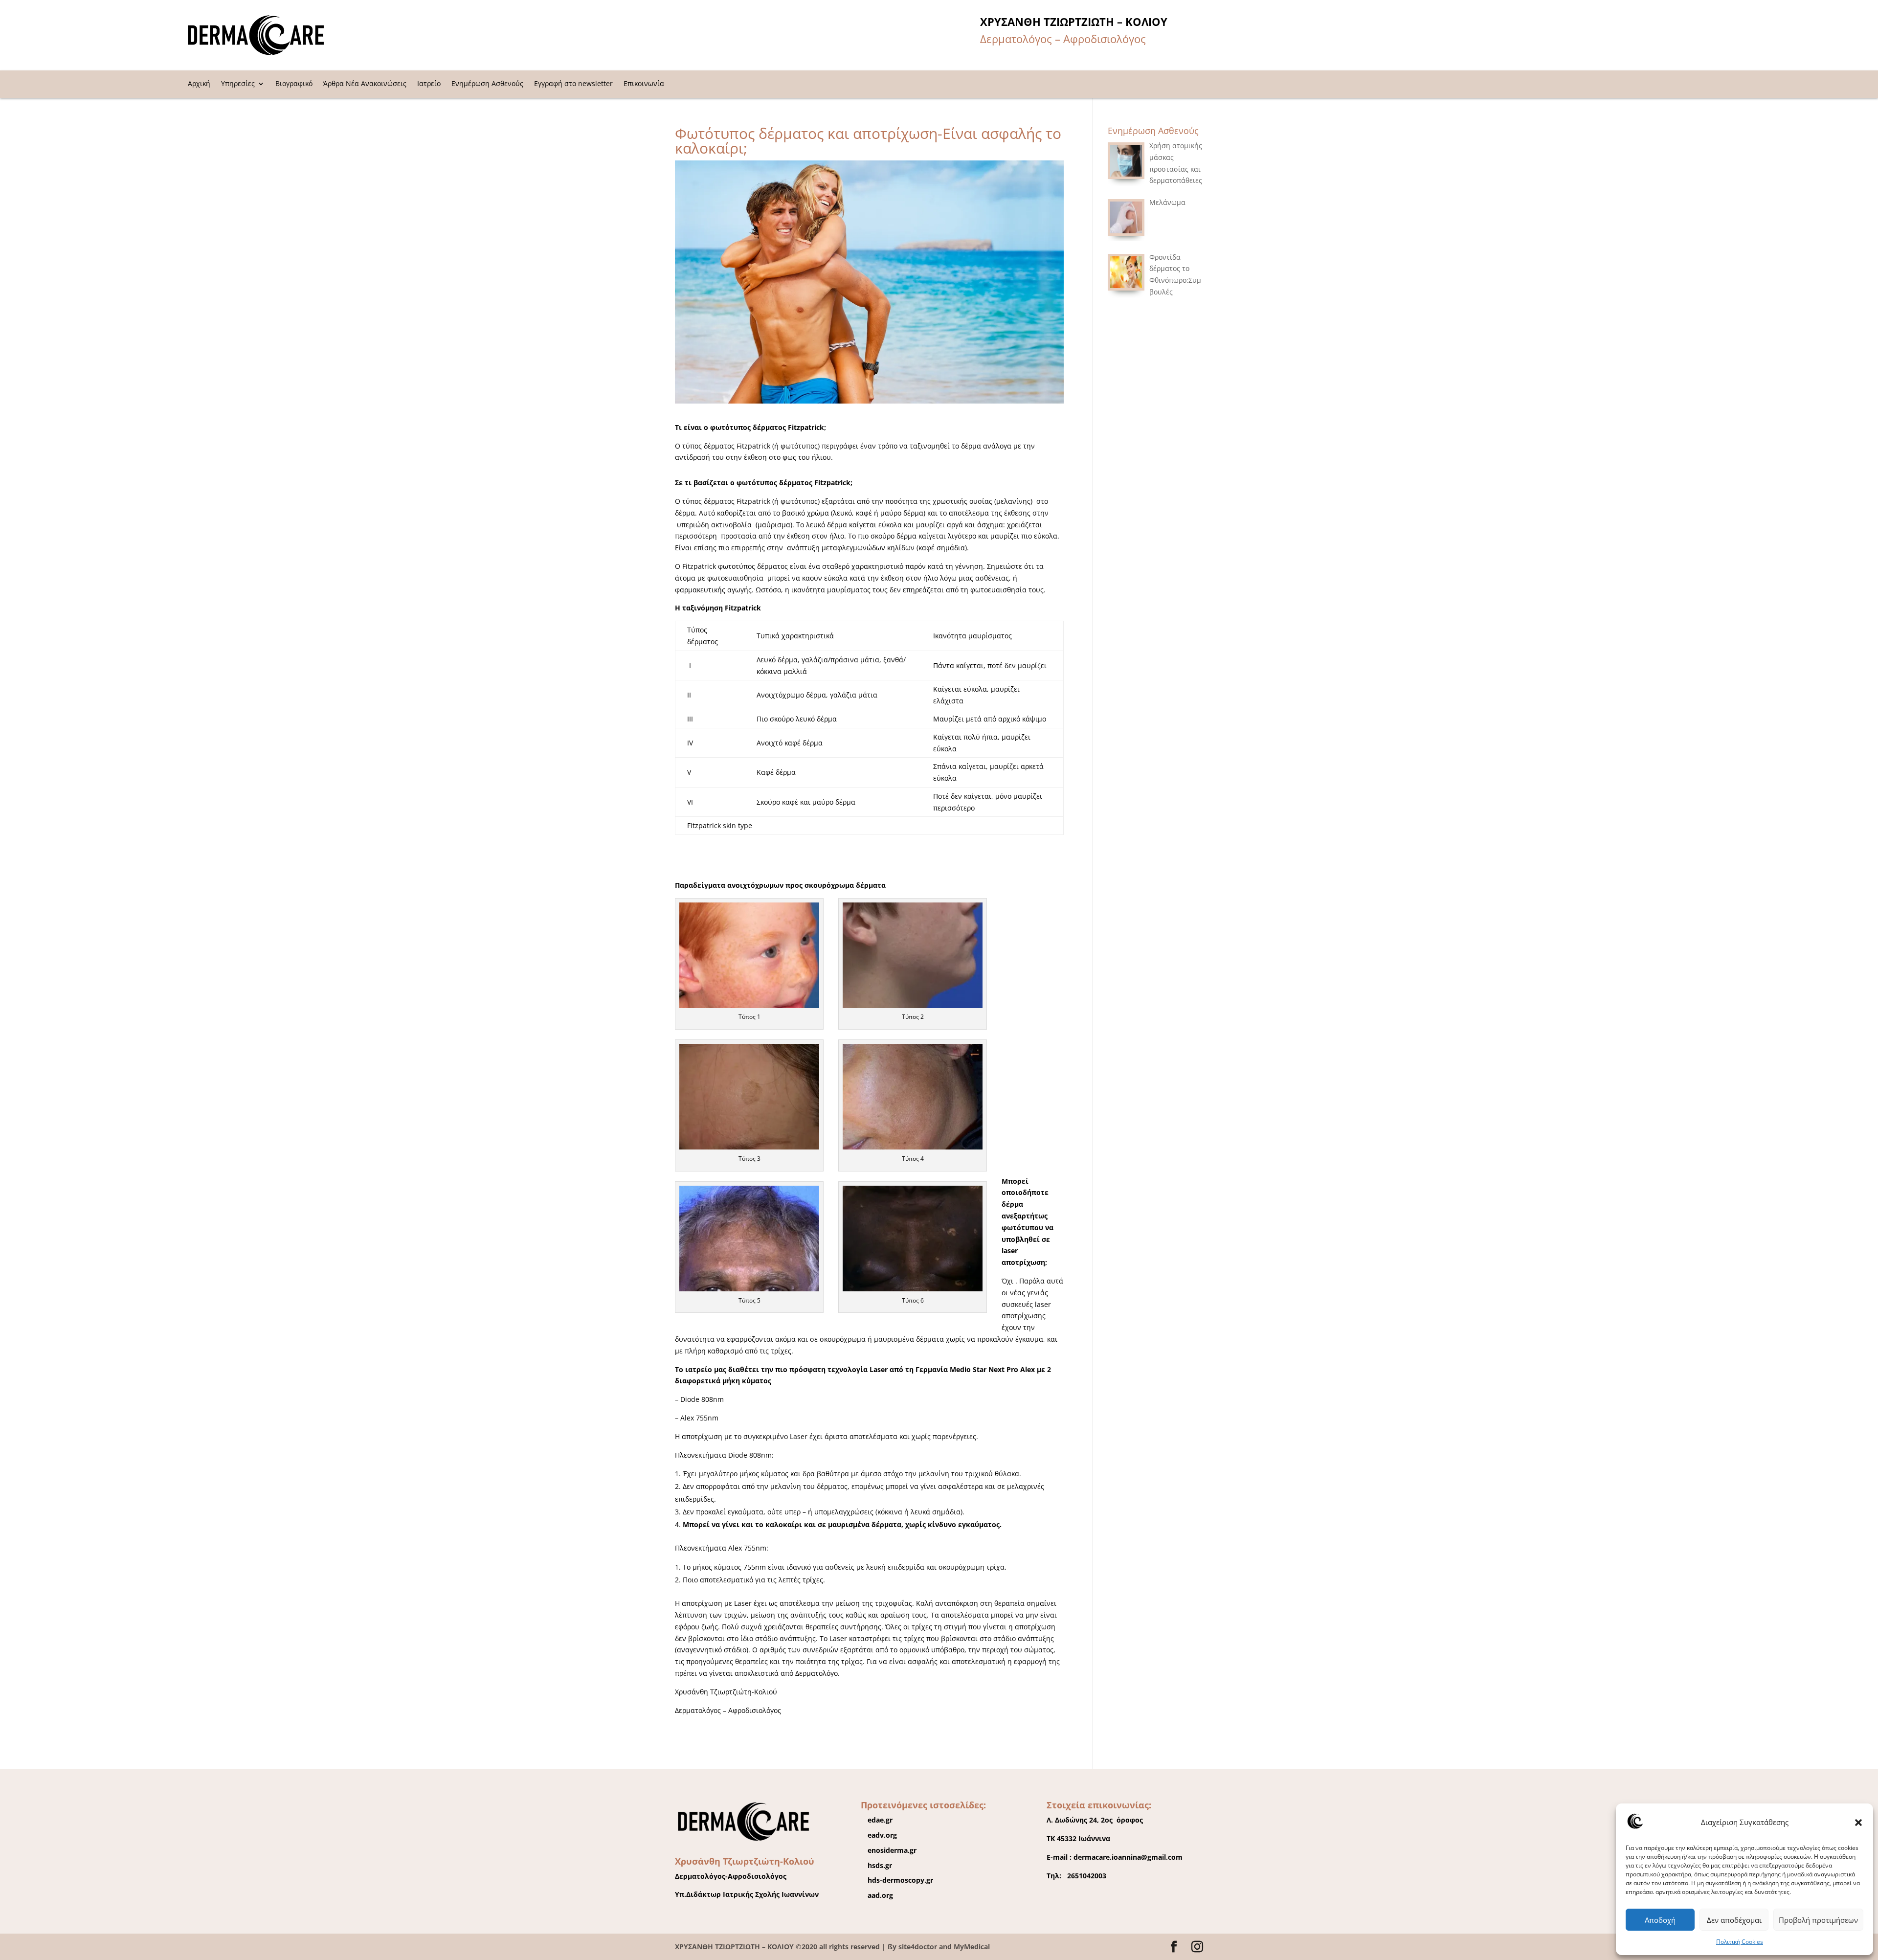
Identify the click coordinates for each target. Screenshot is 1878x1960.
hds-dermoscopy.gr (900, 1880)
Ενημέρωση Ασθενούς (487, 84)
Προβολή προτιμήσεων (1818, 1920)
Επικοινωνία (644, 84)
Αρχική (199, 84)
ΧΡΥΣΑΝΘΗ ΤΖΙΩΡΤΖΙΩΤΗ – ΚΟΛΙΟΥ (735, 1947)
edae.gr (880, 1820)
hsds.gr (880, 1865)
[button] (1858, 1823)
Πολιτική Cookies (1740, 1942)
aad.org (880, 1895)
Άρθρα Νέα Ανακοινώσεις (365, 84)
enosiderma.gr (892, 1850)
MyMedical (972, 1947)
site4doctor (918, 1947)
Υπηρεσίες (238, 84)
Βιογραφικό (294, 84)
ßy (892, 1947)
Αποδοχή (1660, 1920)
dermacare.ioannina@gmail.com (1128, 1857)
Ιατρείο (429, 84)
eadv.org (882, 1835)
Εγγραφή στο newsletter (573, 84)
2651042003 (1085, 1876)
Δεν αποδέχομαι (1734, 1920)
